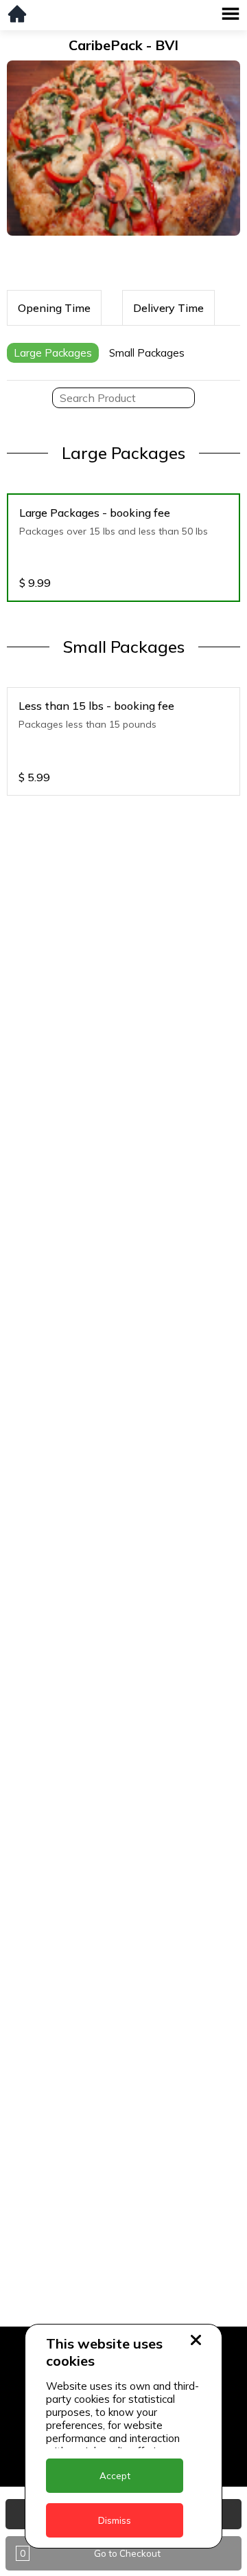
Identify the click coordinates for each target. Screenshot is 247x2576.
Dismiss (115, 2520)
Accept (115, 2476)
